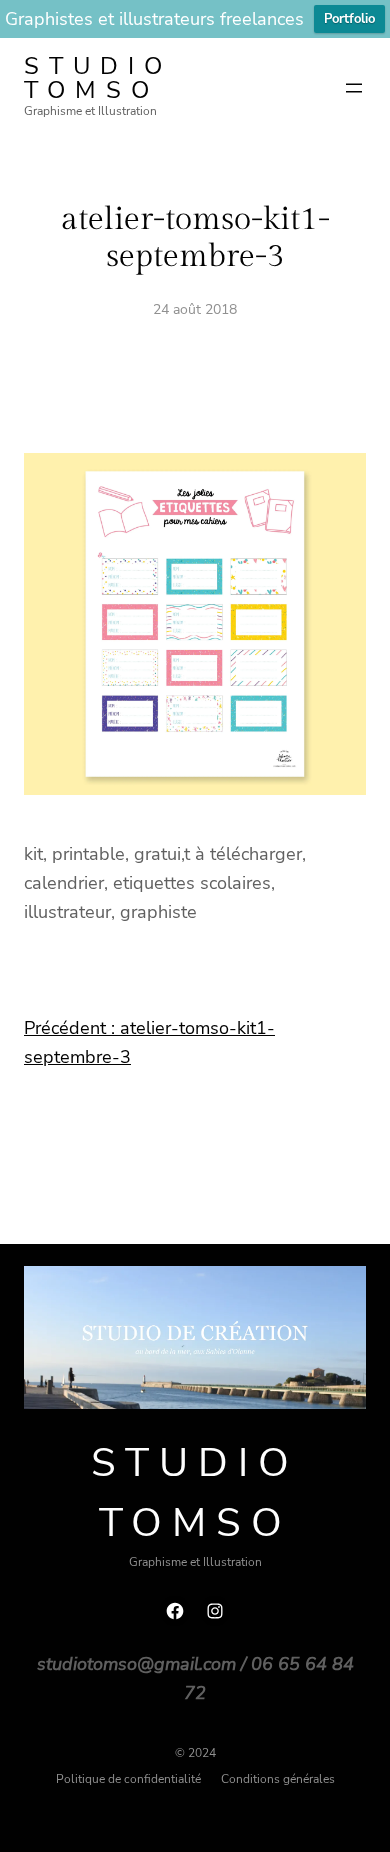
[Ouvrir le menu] (354, 88)
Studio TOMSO (98, 78)
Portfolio (349, 19)
